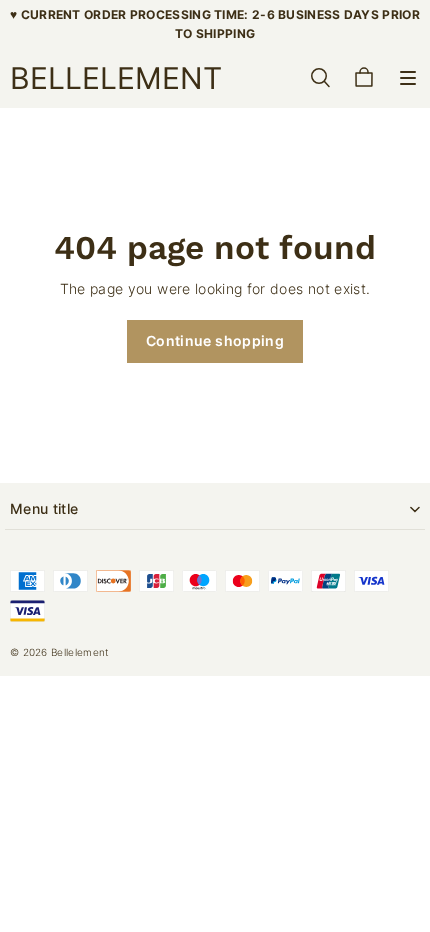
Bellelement (80, 652)
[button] (408, 78)
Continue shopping (215, 340)
